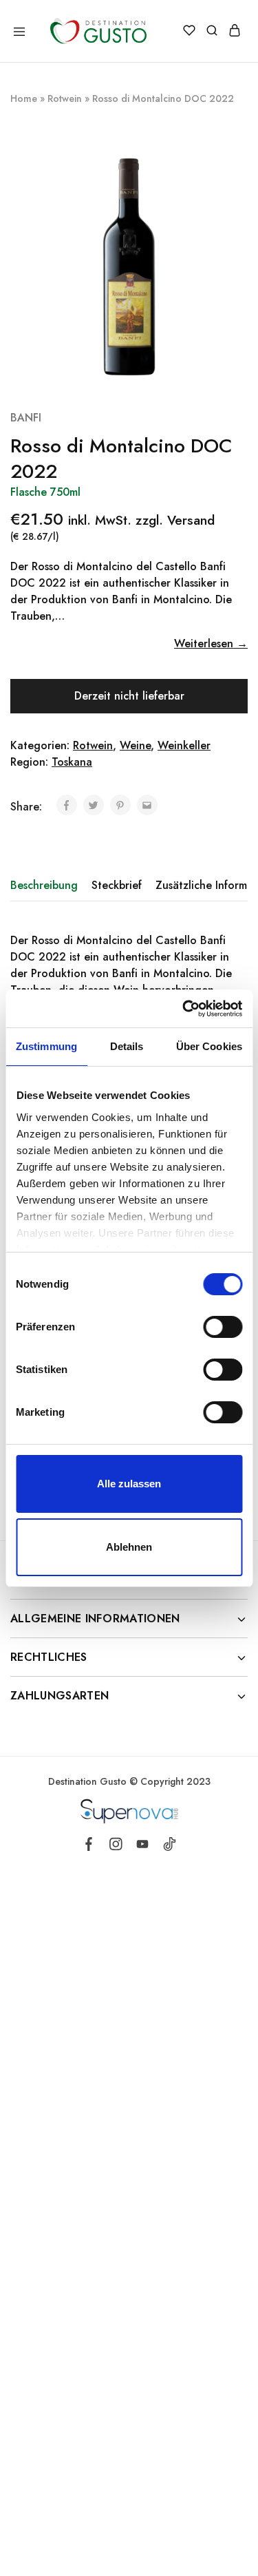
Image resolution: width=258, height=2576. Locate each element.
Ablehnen (129, 1547)
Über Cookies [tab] (209, 1046)
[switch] (223, 1327)
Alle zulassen (129, 1484)
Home (24, 98)
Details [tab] (127, 1046)
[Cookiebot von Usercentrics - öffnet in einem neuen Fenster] (184, 1009)
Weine (135, 745)
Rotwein (65, 98)
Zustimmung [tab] (46, 1046)
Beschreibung (44, 885)
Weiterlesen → (211, 643)
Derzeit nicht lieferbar (129, 696)
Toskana (72, 762)
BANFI (26, 418)
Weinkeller (184, 745)
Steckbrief (117, 885)
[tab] (47, 886)
